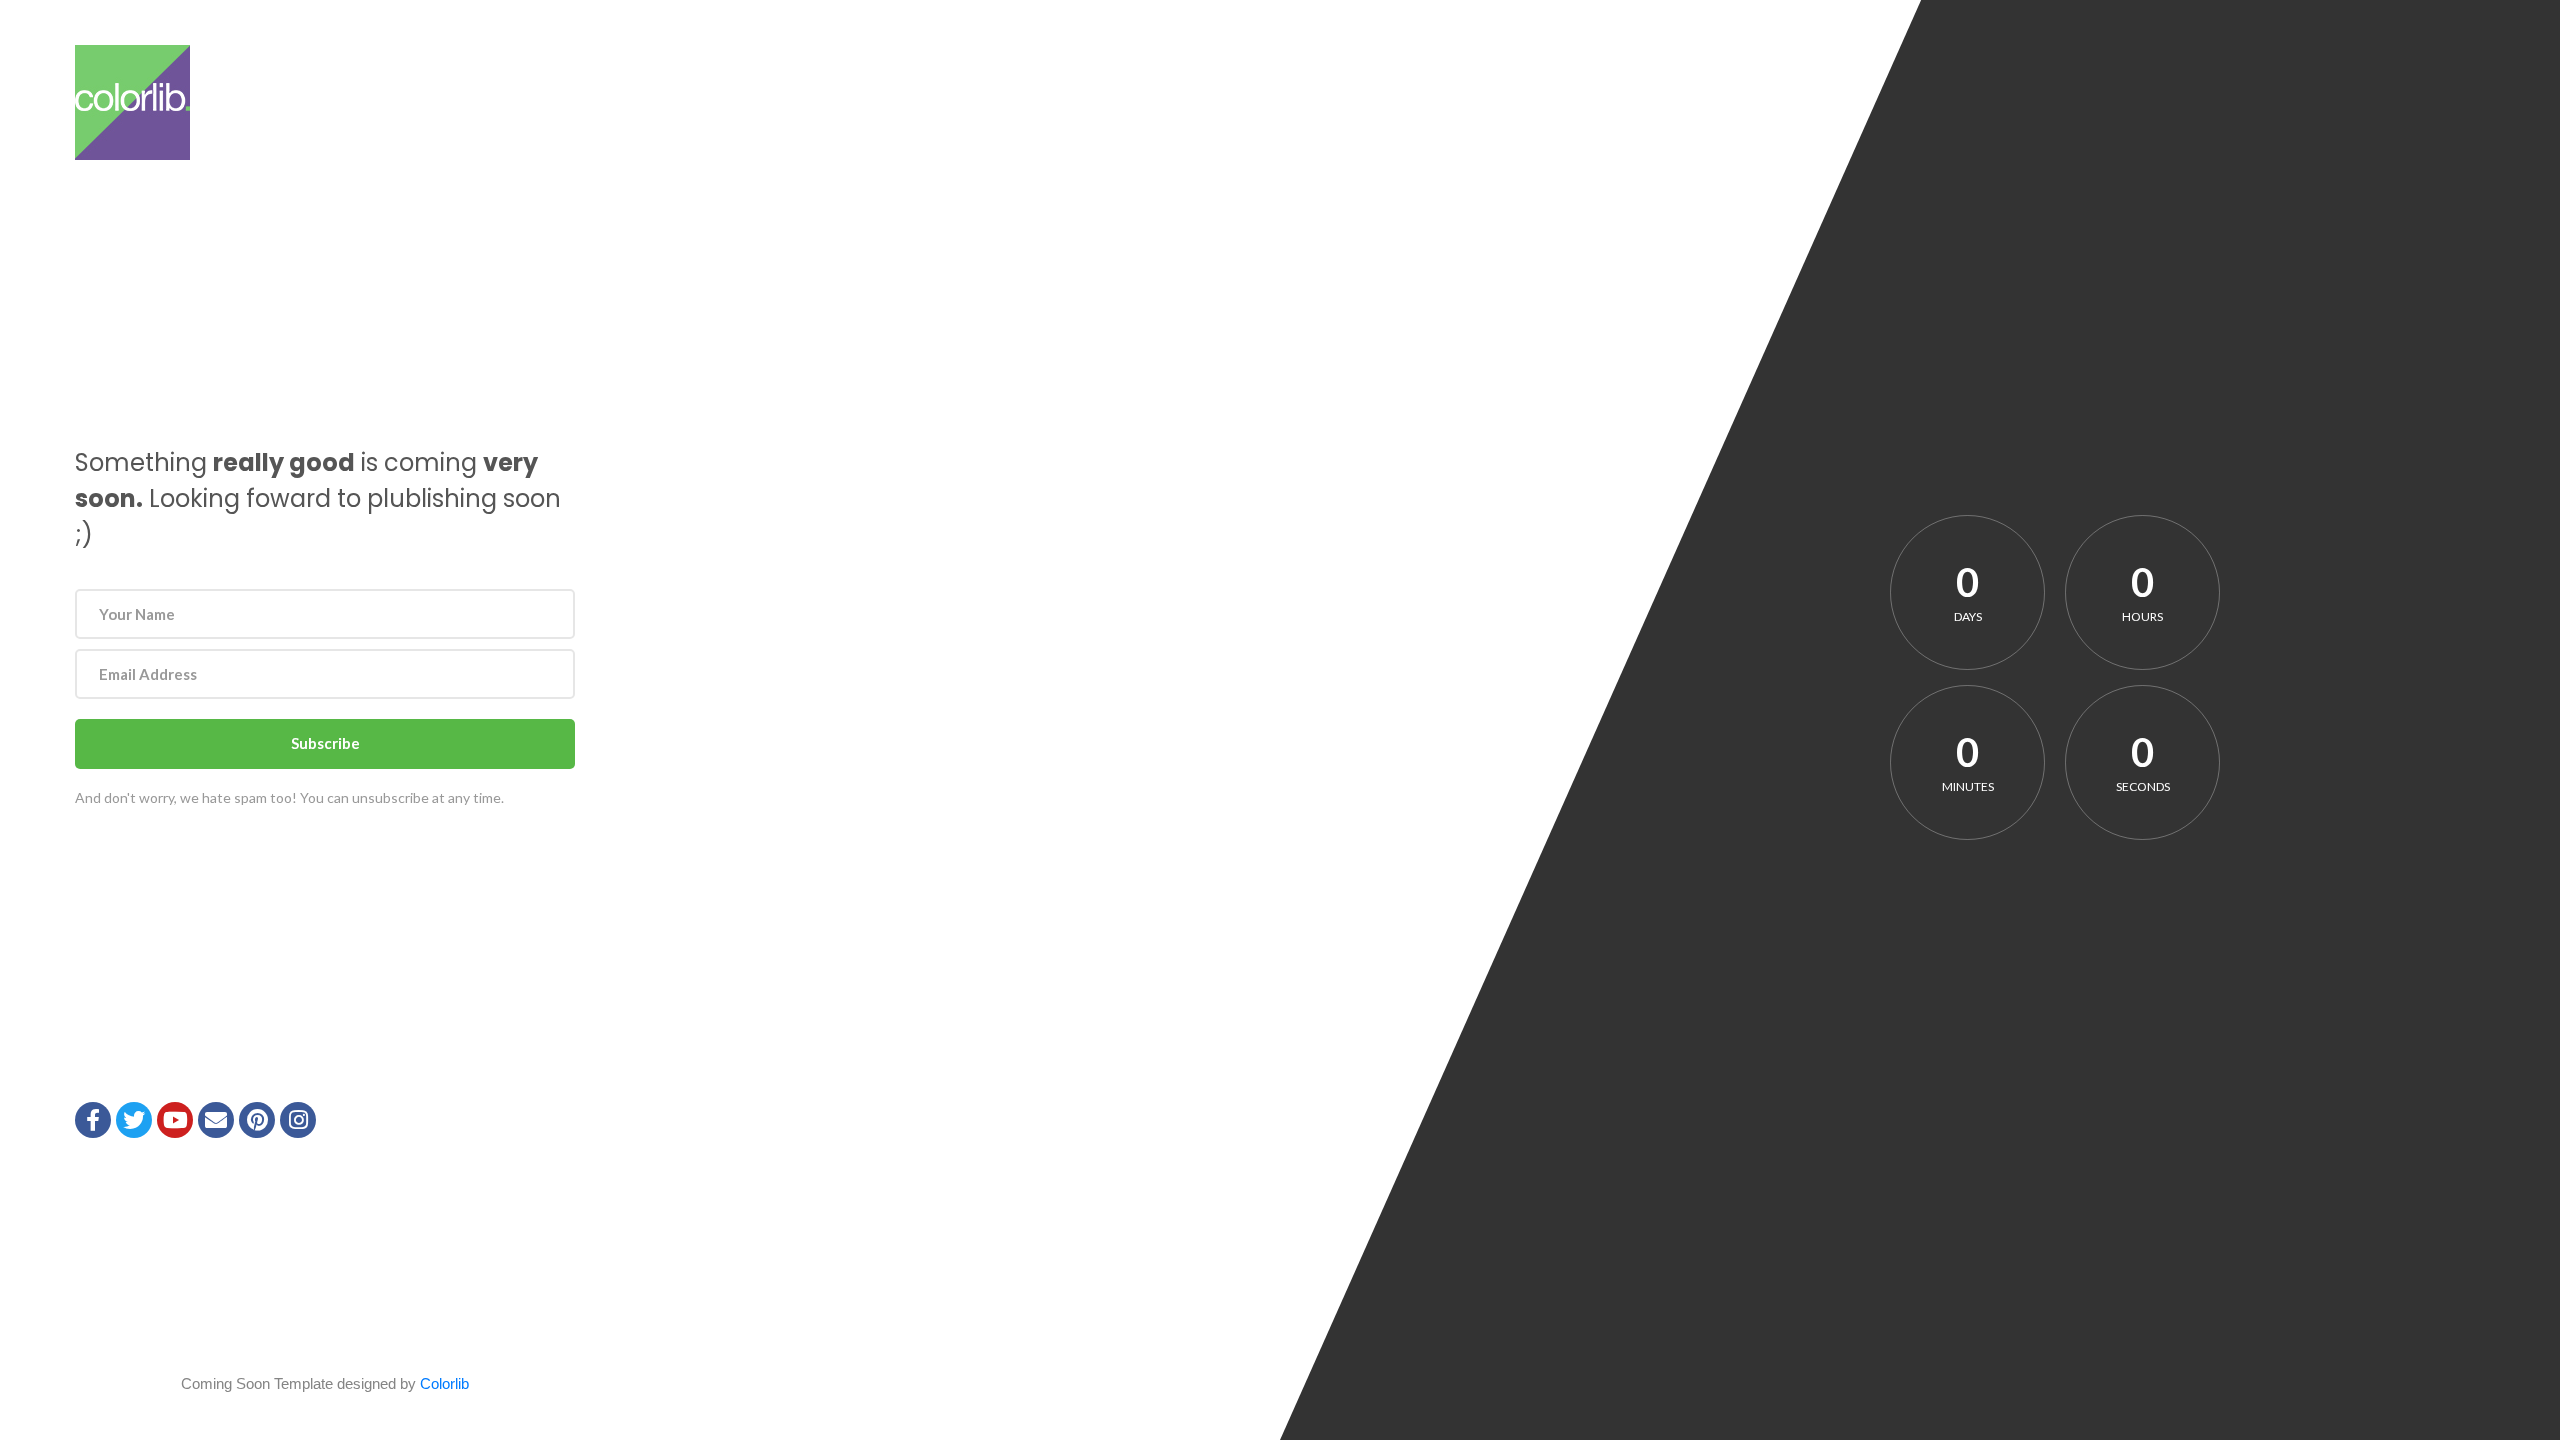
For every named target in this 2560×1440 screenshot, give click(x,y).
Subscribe (325, 743)
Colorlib (444, 1383)
